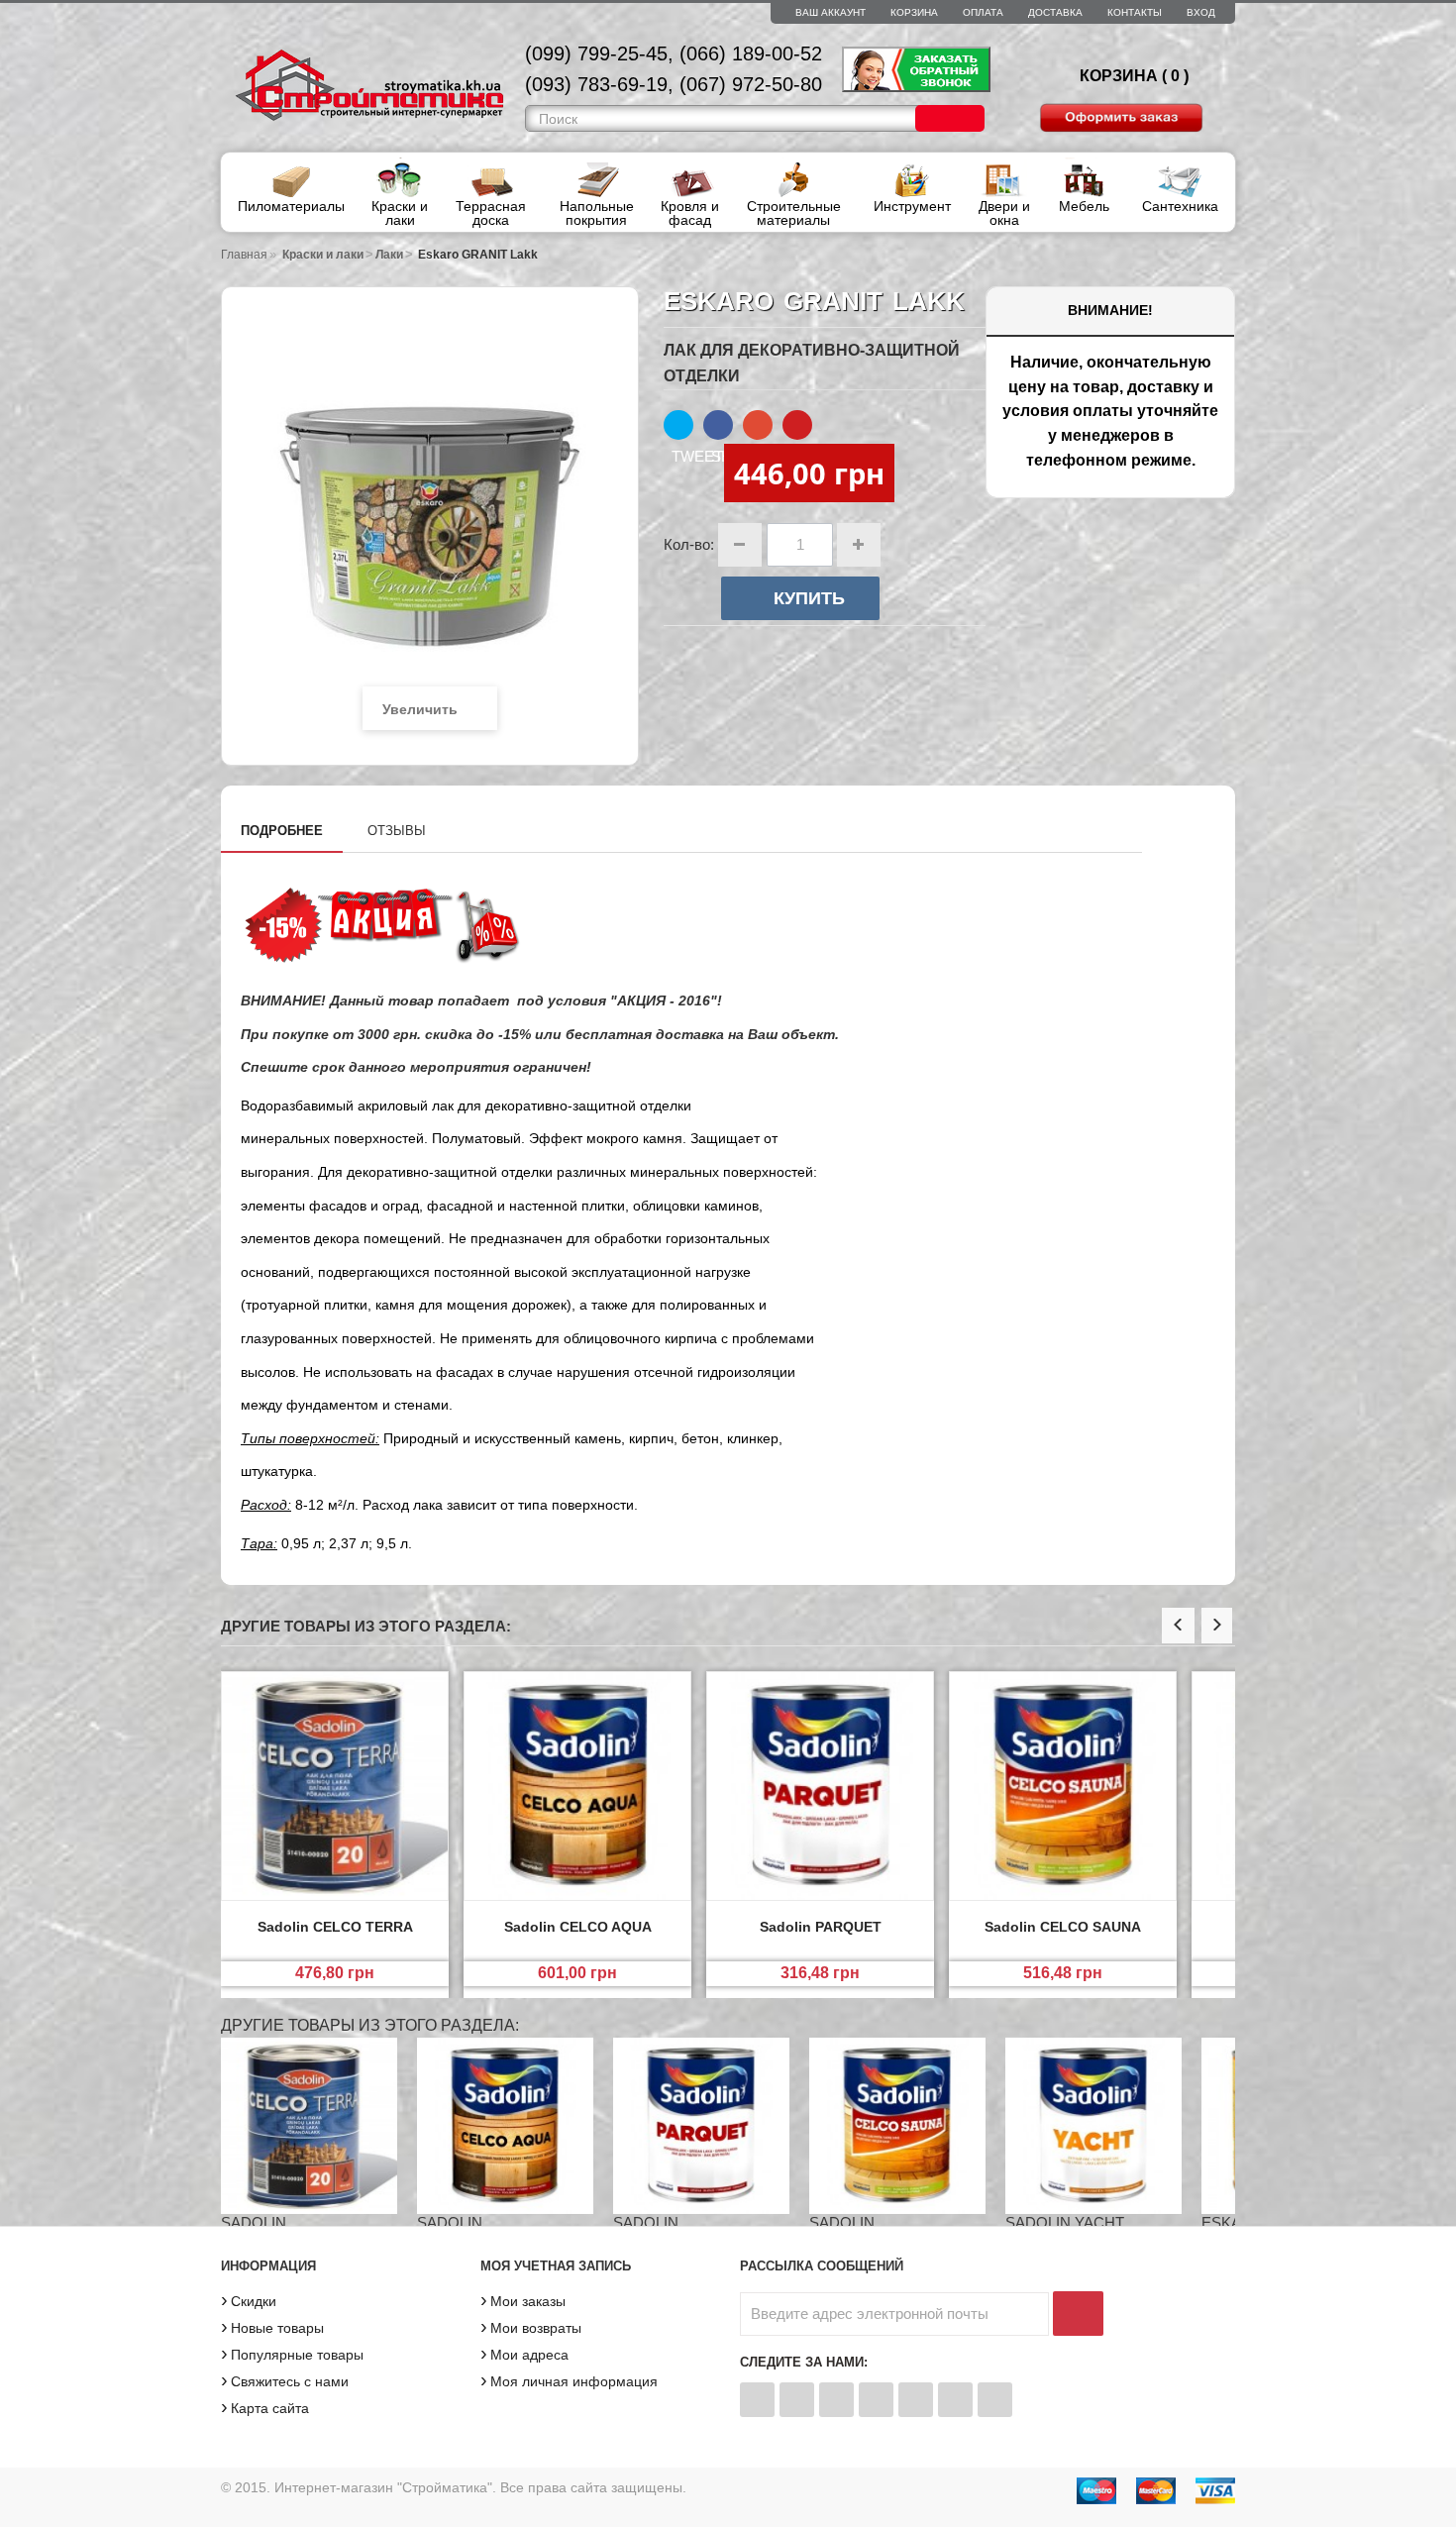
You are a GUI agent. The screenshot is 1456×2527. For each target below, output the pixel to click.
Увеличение (859, 545)
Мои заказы (523, 2299)
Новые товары (272, 2326)
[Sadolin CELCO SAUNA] (1063, 1790)
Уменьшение (740, 545)
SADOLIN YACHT (1065, 2222)
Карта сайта (265, 2406)
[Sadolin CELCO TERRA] (335, 1790)
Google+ (758, 425)
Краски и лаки (323, 255)
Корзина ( (1130, 76)
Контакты (1135, 12)
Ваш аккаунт (831, 12)
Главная (244, 255)
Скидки (249, 2299)
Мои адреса (524, 2353)
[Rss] (876, 2400)
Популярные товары (292, 2353)
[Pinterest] (916, 2400)
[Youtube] (995, 2400)
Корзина (914, 12)
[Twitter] (797, 2400)
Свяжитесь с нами (285, 2379)
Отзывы (397, 831)
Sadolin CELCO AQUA (578, 1927)
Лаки (389, 255)
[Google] (836, 2400)
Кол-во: (689, 544)
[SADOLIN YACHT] (1093, 2126)
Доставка (1055, 12)
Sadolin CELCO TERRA (335, 1927)
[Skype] (955, 2400)
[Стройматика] (369, 89)
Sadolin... (260, 2222)
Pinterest (797, 425)
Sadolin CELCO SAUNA (1063, 1927)
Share (718, 425)
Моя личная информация (569, 2379)
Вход (1201, 12)
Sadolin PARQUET (821, 1927)
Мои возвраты (531, 2326)
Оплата (983, 12)
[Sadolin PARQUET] (820, 1790)
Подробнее (282, 831)
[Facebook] (757, 2400)
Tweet (678, 425)
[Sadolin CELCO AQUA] (577, 1790)
